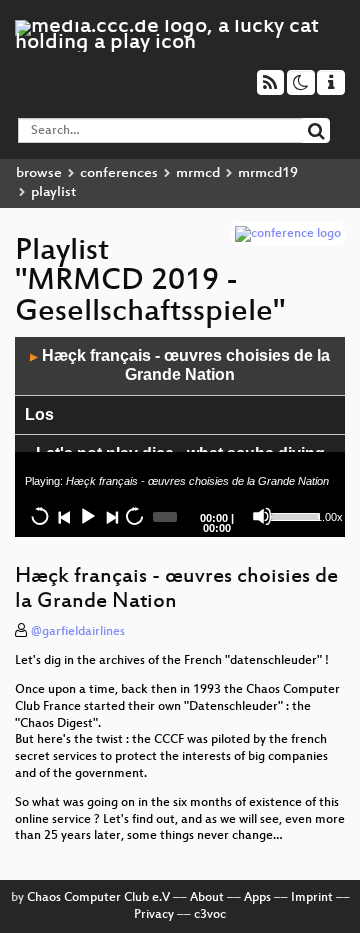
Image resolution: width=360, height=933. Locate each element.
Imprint (312, 898)
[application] (180, 437)
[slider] (290, 515)
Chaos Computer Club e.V (98, 898)
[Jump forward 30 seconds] (134, 516)
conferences (119, 173)
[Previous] (64, 516)
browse (39, 173)
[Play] (87, 516)
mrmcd (198, 173)
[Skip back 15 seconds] (40, 516)
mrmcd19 (268, 173)
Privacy (154, 915)
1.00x (329, 517)
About (207, 898)
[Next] (111, 516)
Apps (257, 898)
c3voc (210, 915)
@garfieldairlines (78, 632)
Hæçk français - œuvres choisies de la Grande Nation (180, 365)
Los (39, 414)
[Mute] (262, 516)
